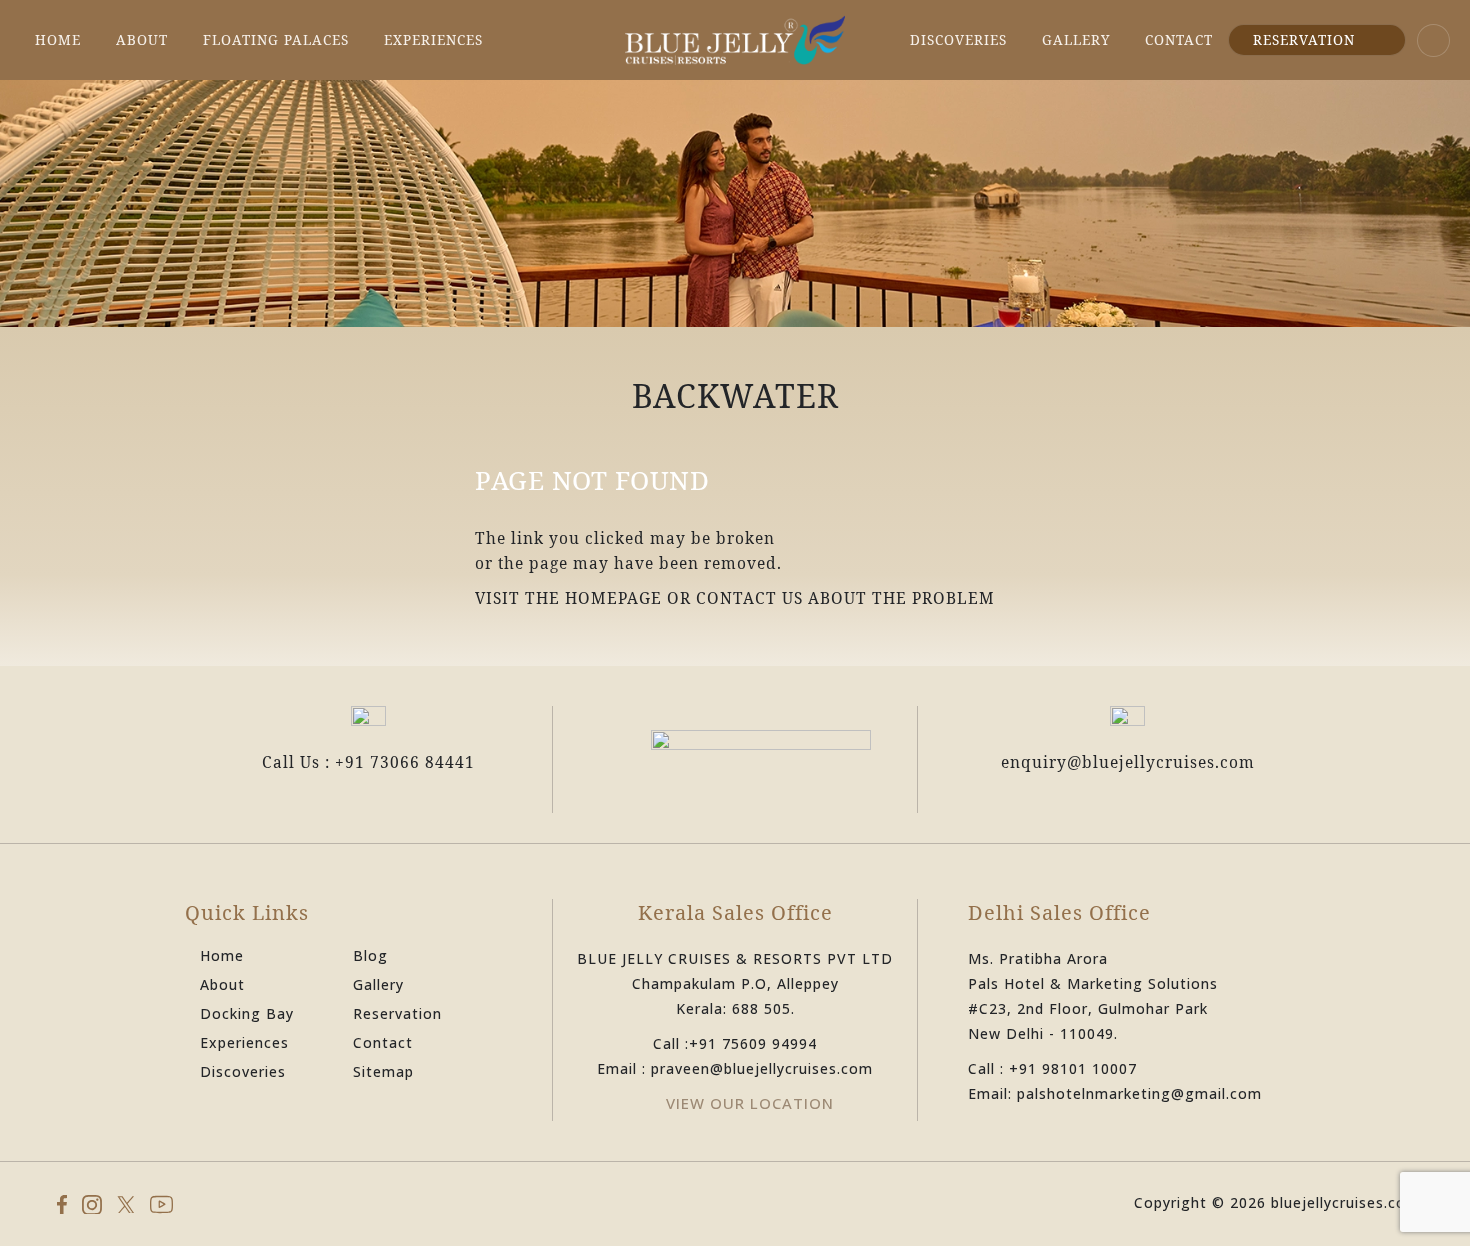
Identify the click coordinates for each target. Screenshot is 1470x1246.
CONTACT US (749, 598)
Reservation (1304, 40)
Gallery (1076, 40)
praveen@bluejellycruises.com (762, 1068)
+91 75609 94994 (753, 1043)
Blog (370, 955)
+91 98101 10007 (1073, 1068)
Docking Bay (247, 1013)
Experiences (433, 40)
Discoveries (958, 40)
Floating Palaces (276, 40)
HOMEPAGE (613, 598)
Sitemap (383, 1071)
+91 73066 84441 (405, 762)
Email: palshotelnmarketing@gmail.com (1115, 1093)
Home (58, 40)
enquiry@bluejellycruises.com (1128, 762)
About (142, 40)
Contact (1179, 40)
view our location (750, 1103)
